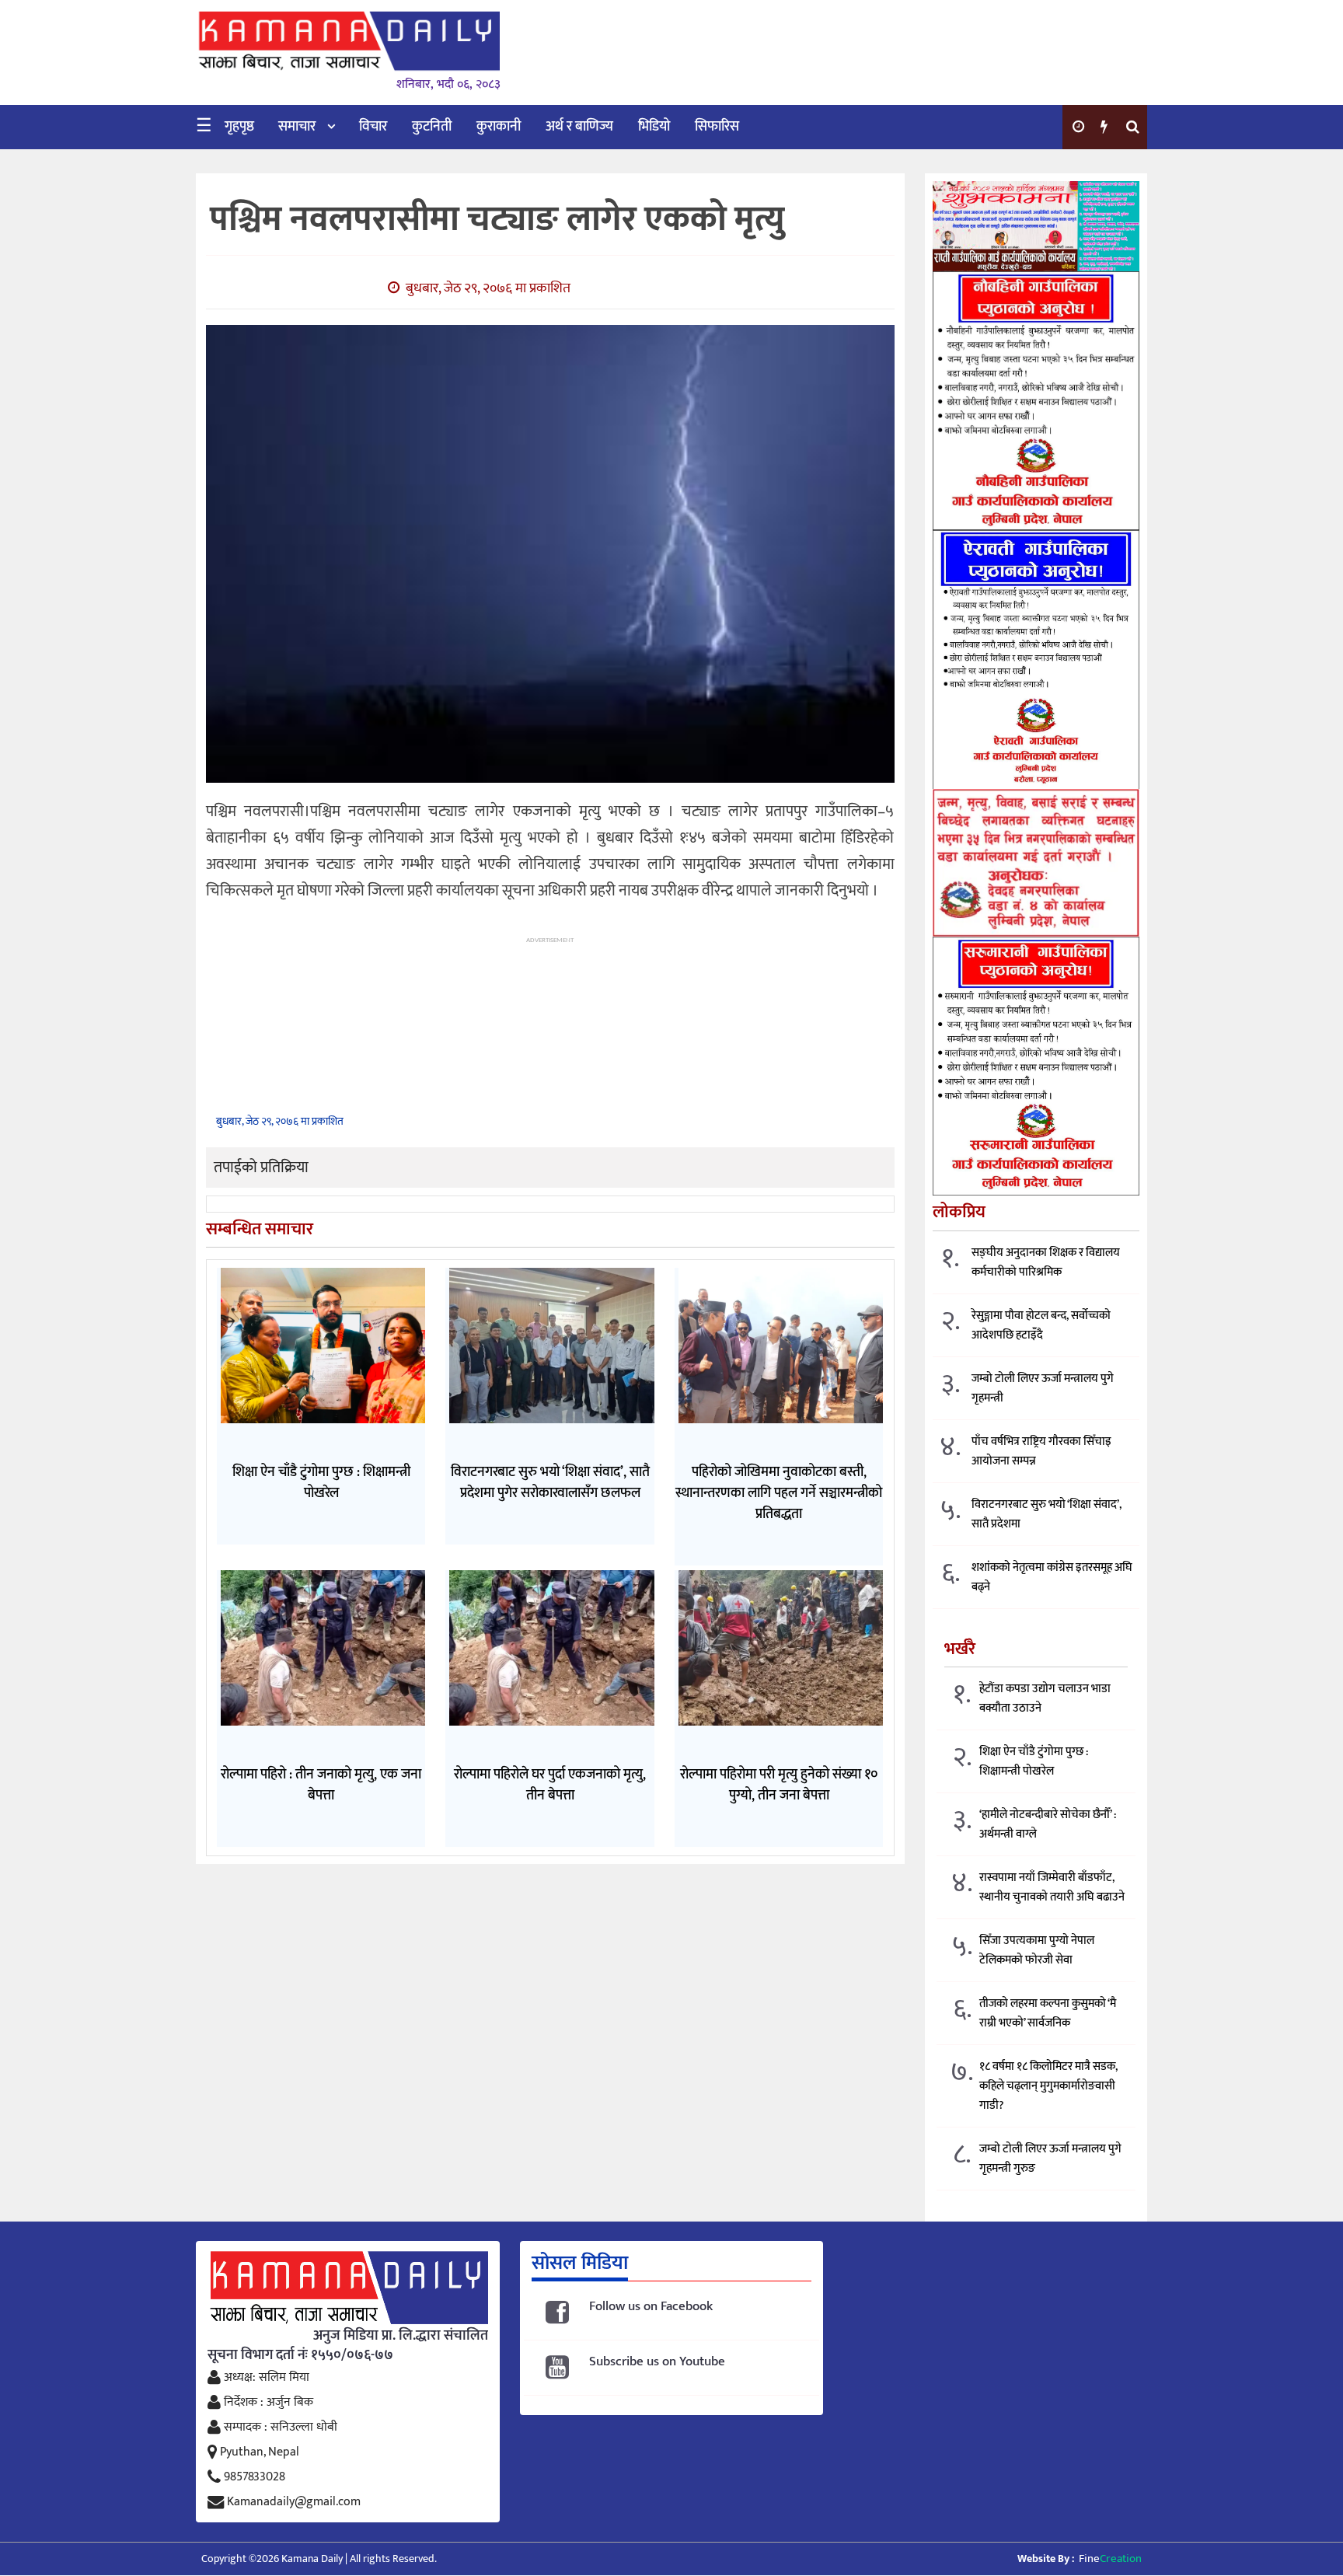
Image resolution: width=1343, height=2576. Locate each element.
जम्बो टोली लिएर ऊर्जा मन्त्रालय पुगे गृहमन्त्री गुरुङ (1050, 2159)
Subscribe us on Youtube (657, 2362)
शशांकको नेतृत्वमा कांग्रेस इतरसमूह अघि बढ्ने (1052, 1577)
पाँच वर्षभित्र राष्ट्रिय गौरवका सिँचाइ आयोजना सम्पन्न (1041, 1451)
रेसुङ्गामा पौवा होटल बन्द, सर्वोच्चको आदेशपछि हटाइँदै (1041, 1325)
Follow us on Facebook (651, 2307)
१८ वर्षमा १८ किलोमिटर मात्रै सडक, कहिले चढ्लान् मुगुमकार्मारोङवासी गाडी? (1048, 2086)
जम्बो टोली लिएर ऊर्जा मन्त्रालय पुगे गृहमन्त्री (1043, 1388)
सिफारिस (717, 127)
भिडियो (654, 127)
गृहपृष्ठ (239, 127)
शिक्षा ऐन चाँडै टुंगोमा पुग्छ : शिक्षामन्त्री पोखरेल (1034, 1761)
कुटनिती (432, 127)
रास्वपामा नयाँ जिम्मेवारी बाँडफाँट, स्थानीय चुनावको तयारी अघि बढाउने (1052, 1887)
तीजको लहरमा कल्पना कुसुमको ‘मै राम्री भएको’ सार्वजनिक (1048, 2013)
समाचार (297, 127)
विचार (373, 127)
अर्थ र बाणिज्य (579, 127)
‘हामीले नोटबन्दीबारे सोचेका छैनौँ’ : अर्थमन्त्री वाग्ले (1048, 1824)
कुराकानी (499, 127)
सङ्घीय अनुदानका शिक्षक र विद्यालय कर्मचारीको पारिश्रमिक (1046, 1262)
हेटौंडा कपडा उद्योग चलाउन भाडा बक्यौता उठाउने (1045, 1698)
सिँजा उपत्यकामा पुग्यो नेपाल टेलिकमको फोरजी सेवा (1037, 1950)
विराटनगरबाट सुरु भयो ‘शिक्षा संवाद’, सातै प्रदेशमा (1046, 1514)
